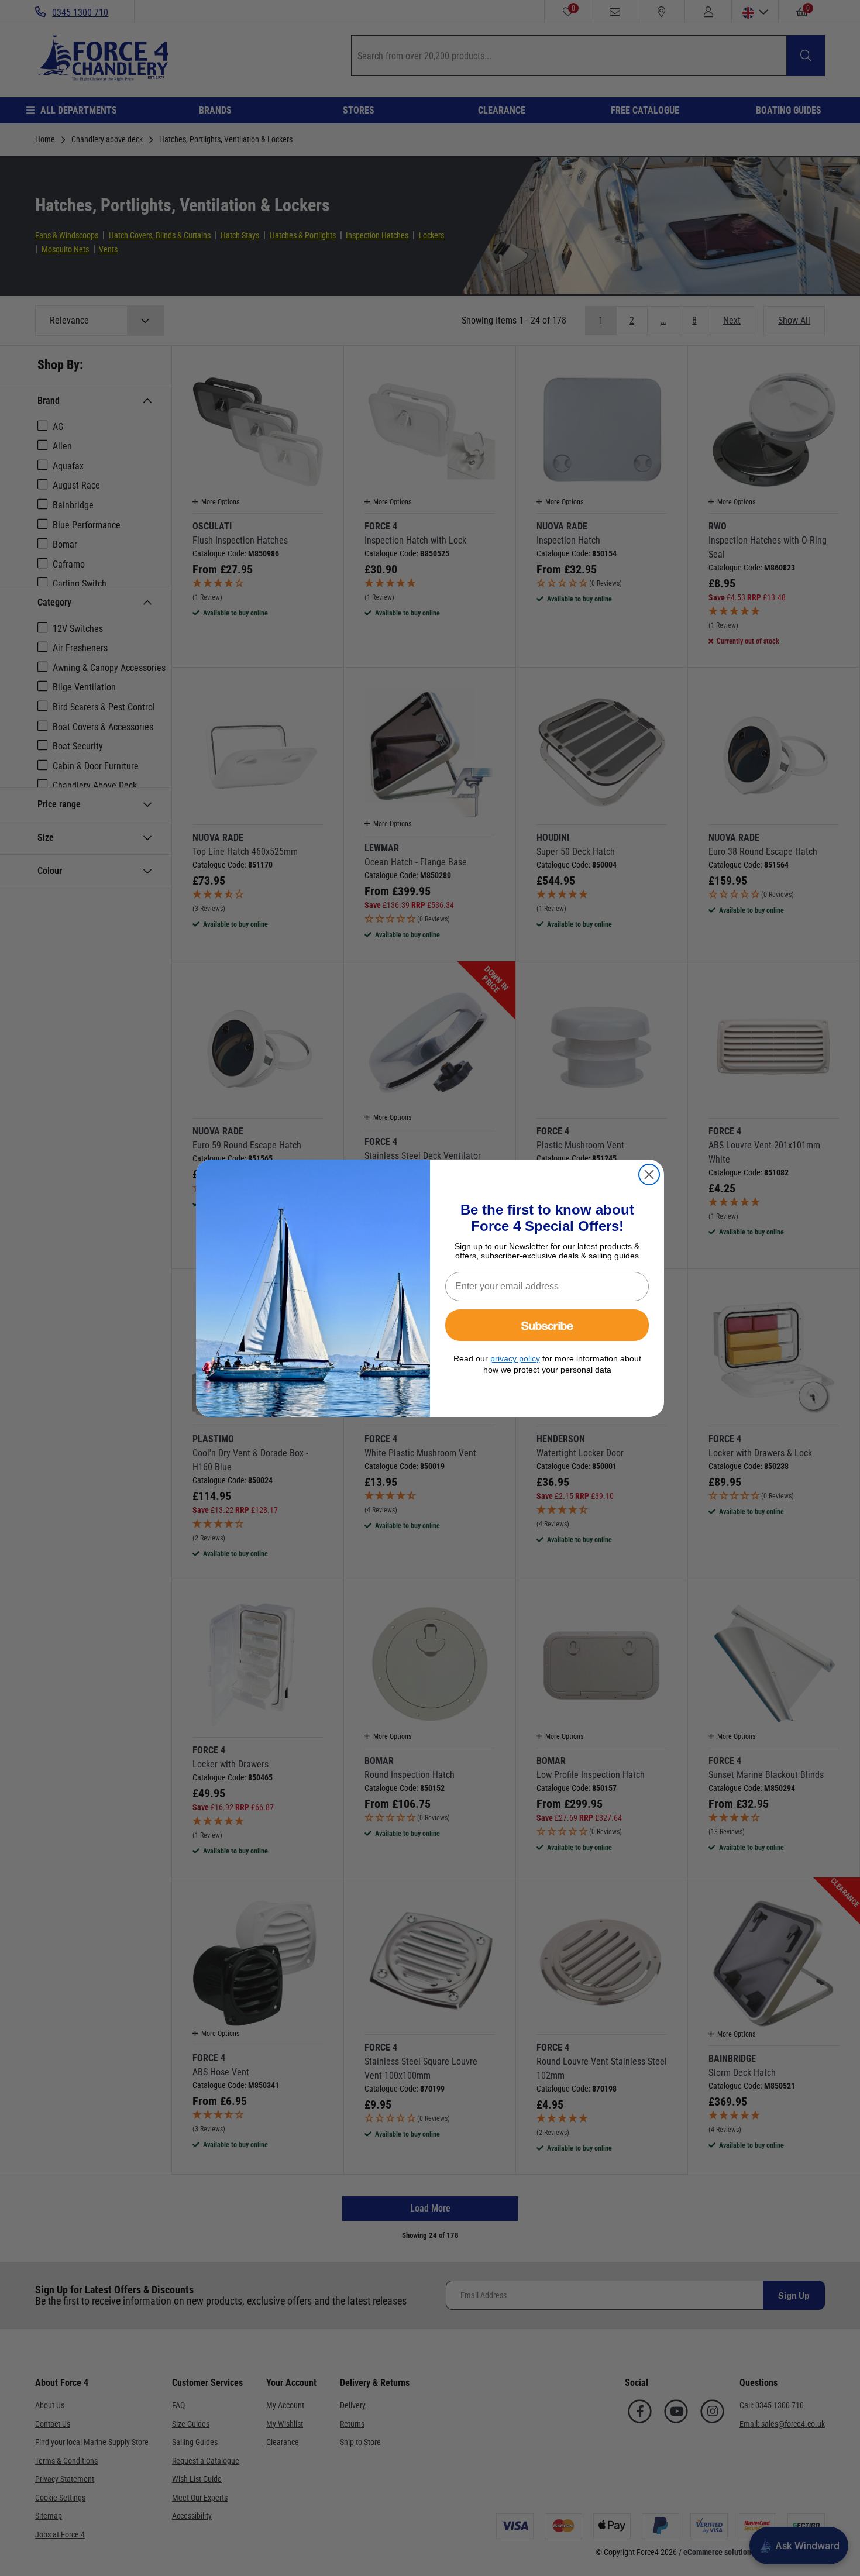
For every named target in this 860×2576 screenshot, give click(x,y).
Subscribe (547, 1325)
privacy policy (515, 1358)
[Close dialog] (649, 1174)
